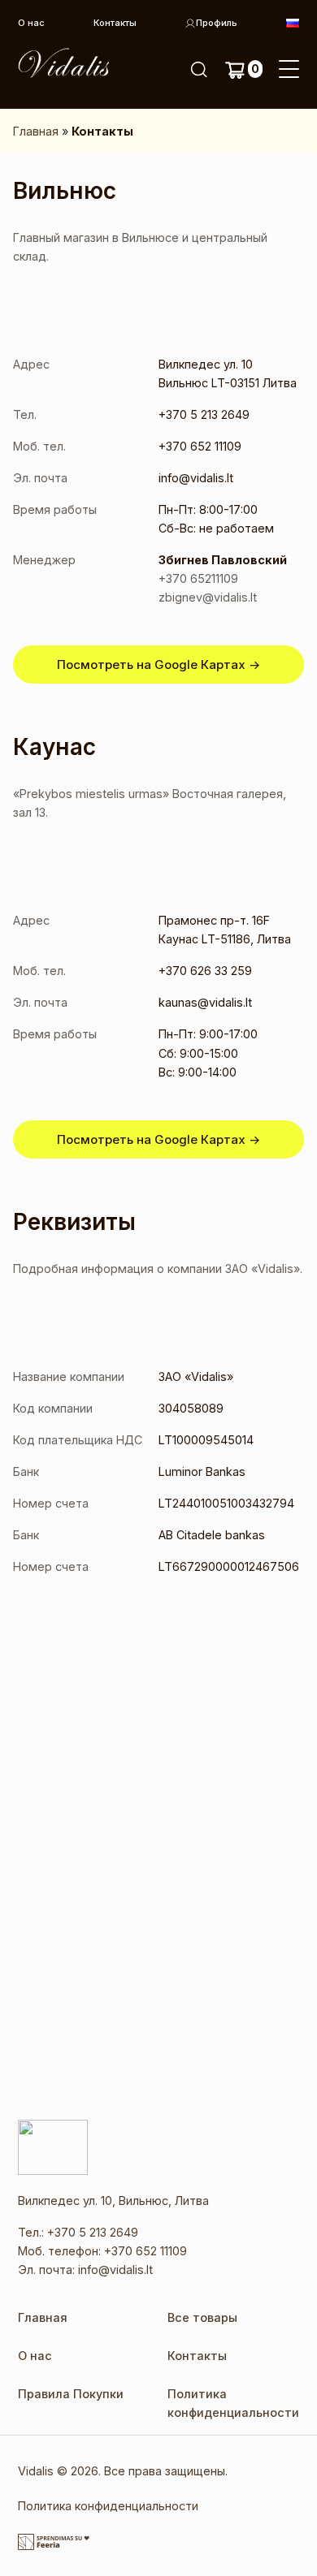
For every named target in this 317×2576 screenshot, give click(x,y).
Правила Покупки (71, 2394)
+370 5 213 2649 (93, 2232)
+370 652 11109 (145, 2251)
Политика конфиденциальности (108, 2506)
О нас (31, 23)
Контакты (115, 23)
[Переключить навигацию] (289, 70)
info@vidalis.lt (115, 2270)
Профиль (217, 23)
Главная (36, 131)
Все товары (202, 2317)
